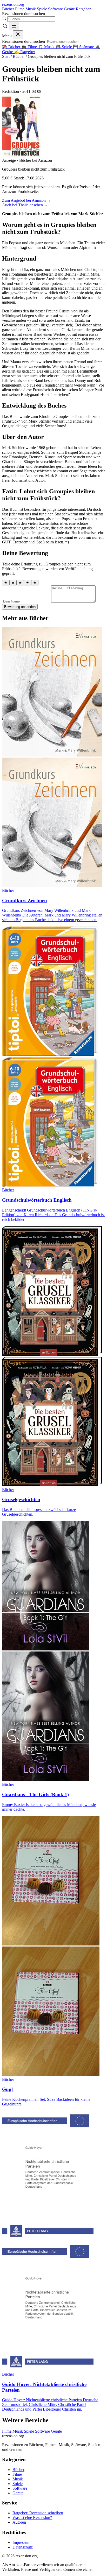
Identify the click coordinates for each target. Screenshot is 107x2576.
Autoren (19, 2522)
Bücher (9, 9)
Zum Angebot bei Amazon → (26, 200)
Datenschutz (23, 2547)
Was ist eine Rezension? (32, 2518)
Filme (20, 9)
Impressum (21, 2542)
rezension (13, 4)
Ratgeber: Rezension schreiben (38, 2513)
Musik (31, 9)
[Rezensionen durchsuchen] (5, 27)
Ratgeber (83, 9)
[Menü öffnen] (14, 26)
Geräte (70, 9)
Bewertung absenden (20, 607)
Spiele (42, 9)
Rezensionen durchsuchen (24, 14)
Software (56, 9)
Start (6, 56)
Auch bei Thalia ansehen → (25, 205)
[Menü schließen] (18, 35)
